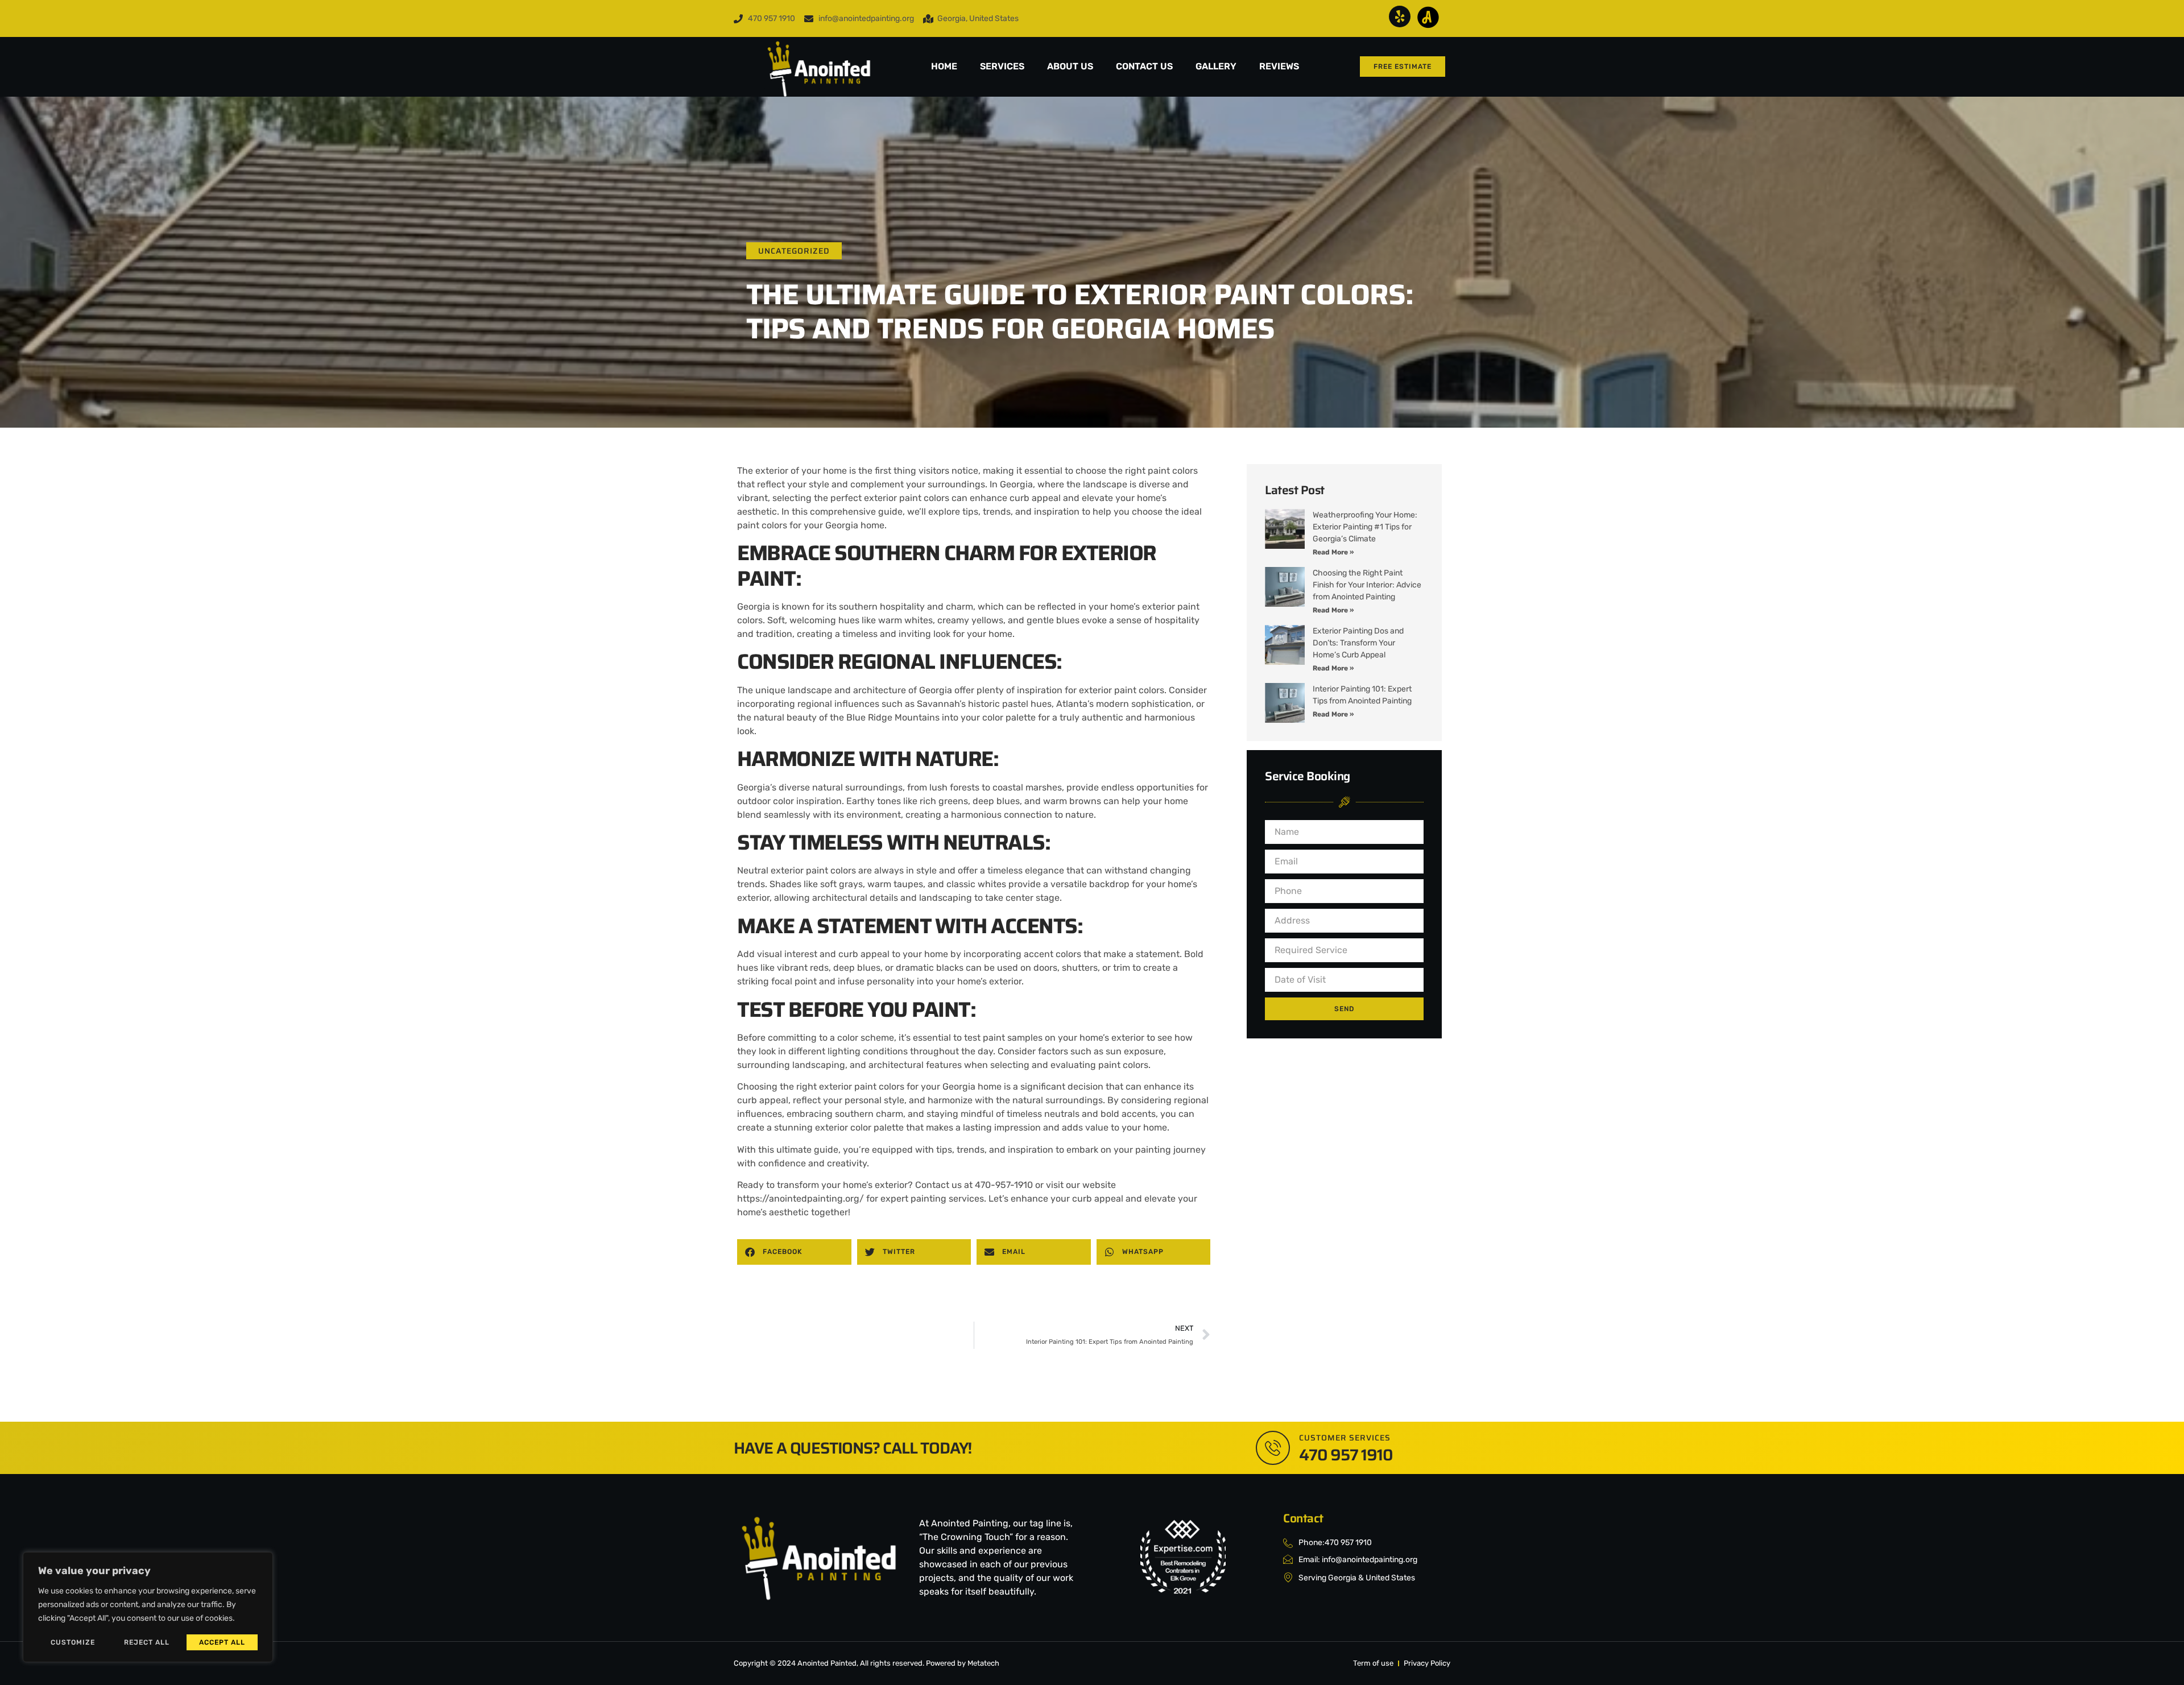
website (1099, 1185)
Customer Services (1345, 1438)
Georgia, (1017, 484)
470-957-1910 (1004, 1185)
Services (1002, 66)
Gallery (1216, 66)
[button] (794, 1252)
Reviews (1279, 66)
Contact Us (1144, 66)
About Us (1070, 66)
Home (944, 66)
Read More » (1333, 552)
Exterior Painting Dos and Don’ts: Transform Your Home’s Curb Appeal (1358, 643)
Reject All (147, 1642)
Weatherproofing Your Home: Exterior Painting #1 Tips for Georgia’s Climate (1365, 527)
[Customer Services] (1273, 1448)
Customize (73, 1642)
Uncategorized (794, 251)
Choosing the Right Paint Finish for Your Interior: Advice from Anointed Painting (1367, 585)
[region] (148, 1607)
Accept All (222, 1642)
